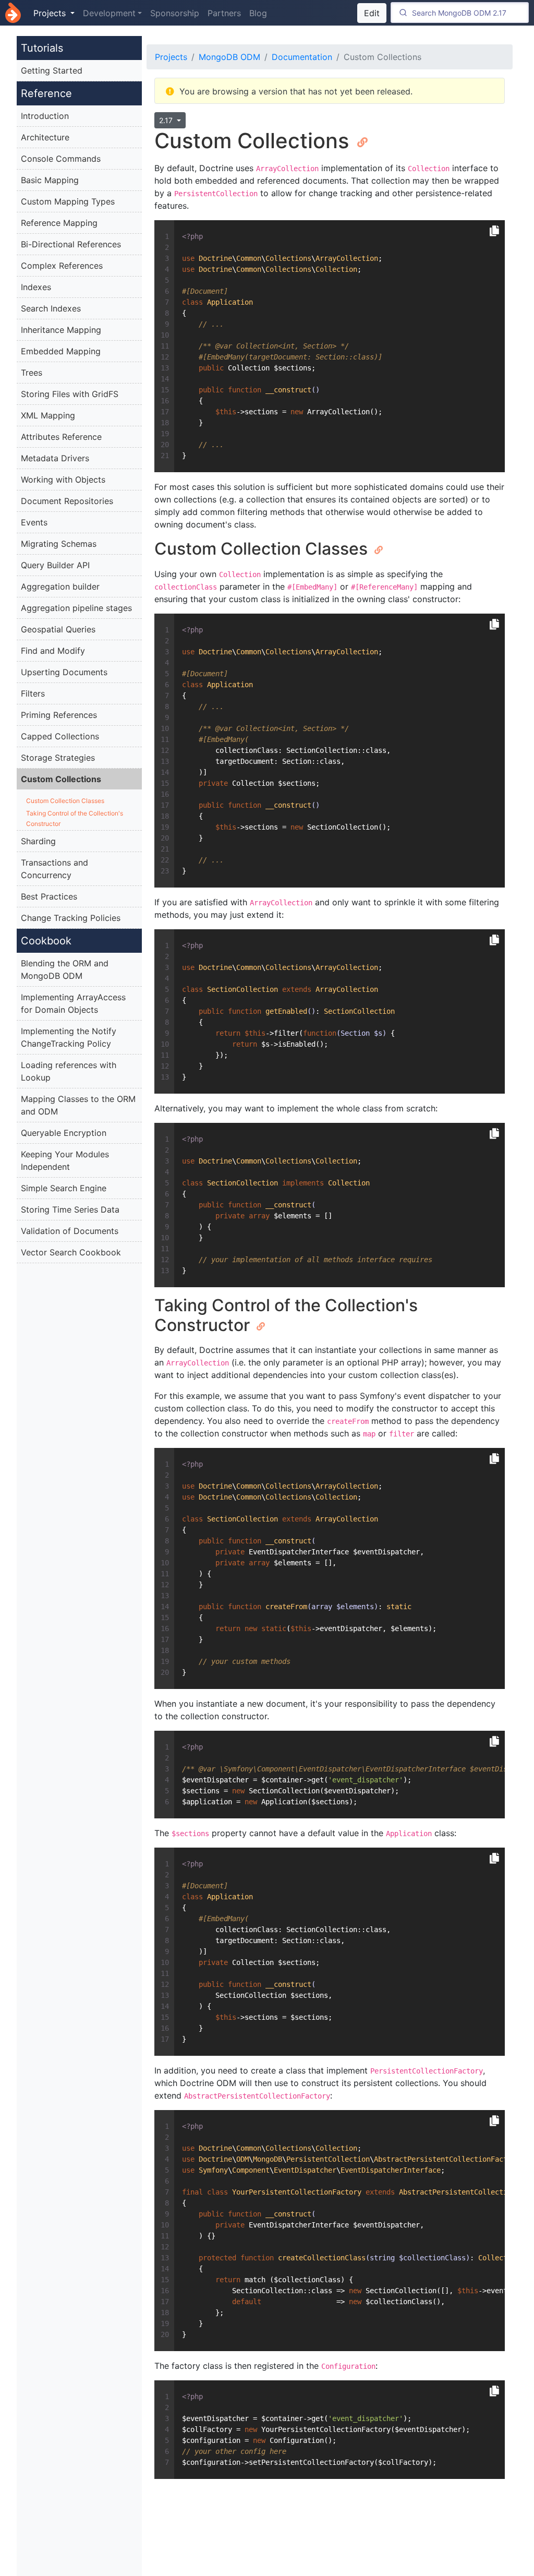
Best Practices (49, 896)
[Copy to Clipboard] (494, 231)
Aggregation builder (60, 586)
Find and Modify (53, 651)
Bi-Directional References (71, 244)
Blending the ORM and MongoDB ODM (65, 969)
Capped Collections (60, 736)
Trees (32, 373)
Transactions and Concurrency (54, 869)
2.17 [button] (167, 120)
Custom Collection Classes (65, 801)
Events (34, 522)
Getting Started (52, 70)
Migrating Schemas (59, 544)
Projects (171, 57)
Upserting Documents (64, 672)
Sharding (38, 841)
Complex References (62, 266)
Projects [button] (51, 13)
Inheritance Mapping (61, 330)
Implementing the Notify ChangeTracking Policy (69, 1037)
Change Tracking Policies (71, 918)
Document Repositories (67, 501)
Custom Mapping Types (68, 201)
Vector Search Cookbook (71, 1252)
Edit (372, 13)
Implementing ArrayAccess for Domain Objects (73, 1003)
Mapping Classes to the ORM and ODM (78, 1105)
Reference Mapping (59, 223)
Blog (258, 13)
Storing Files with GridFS (70, 394)
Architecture (45, 137)
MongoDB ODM (229, 57)
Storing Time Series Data (70, 1209)
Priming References (59, 715)
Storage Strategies (58, 758)
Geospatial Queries (58, 629)
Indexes (36, 287)
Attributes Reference (61, 437)
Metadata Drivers (55, 458)
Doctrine (13, 13)
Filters (33, 693)
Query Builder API (55, 565)
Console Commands (61, 159)
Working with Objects (63, 480)
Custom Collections (61, 779)
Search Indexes (51, 308)
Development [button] (109, 13)
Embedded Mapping (61, 351)
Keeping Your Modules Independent (65, 1160)
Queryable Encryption (64, 1133)
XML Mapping (48, 415)
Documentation (302, 57)
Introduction (45, 116)
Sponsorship (175, 13)
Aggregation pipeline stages (76, 608)
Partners (224, 13)
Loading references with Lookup (69, 1071)
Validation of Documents (70, 1231)
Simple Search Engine (64, 1188)
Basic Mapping (50, 180)
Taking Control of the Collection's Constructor (75, 818)
